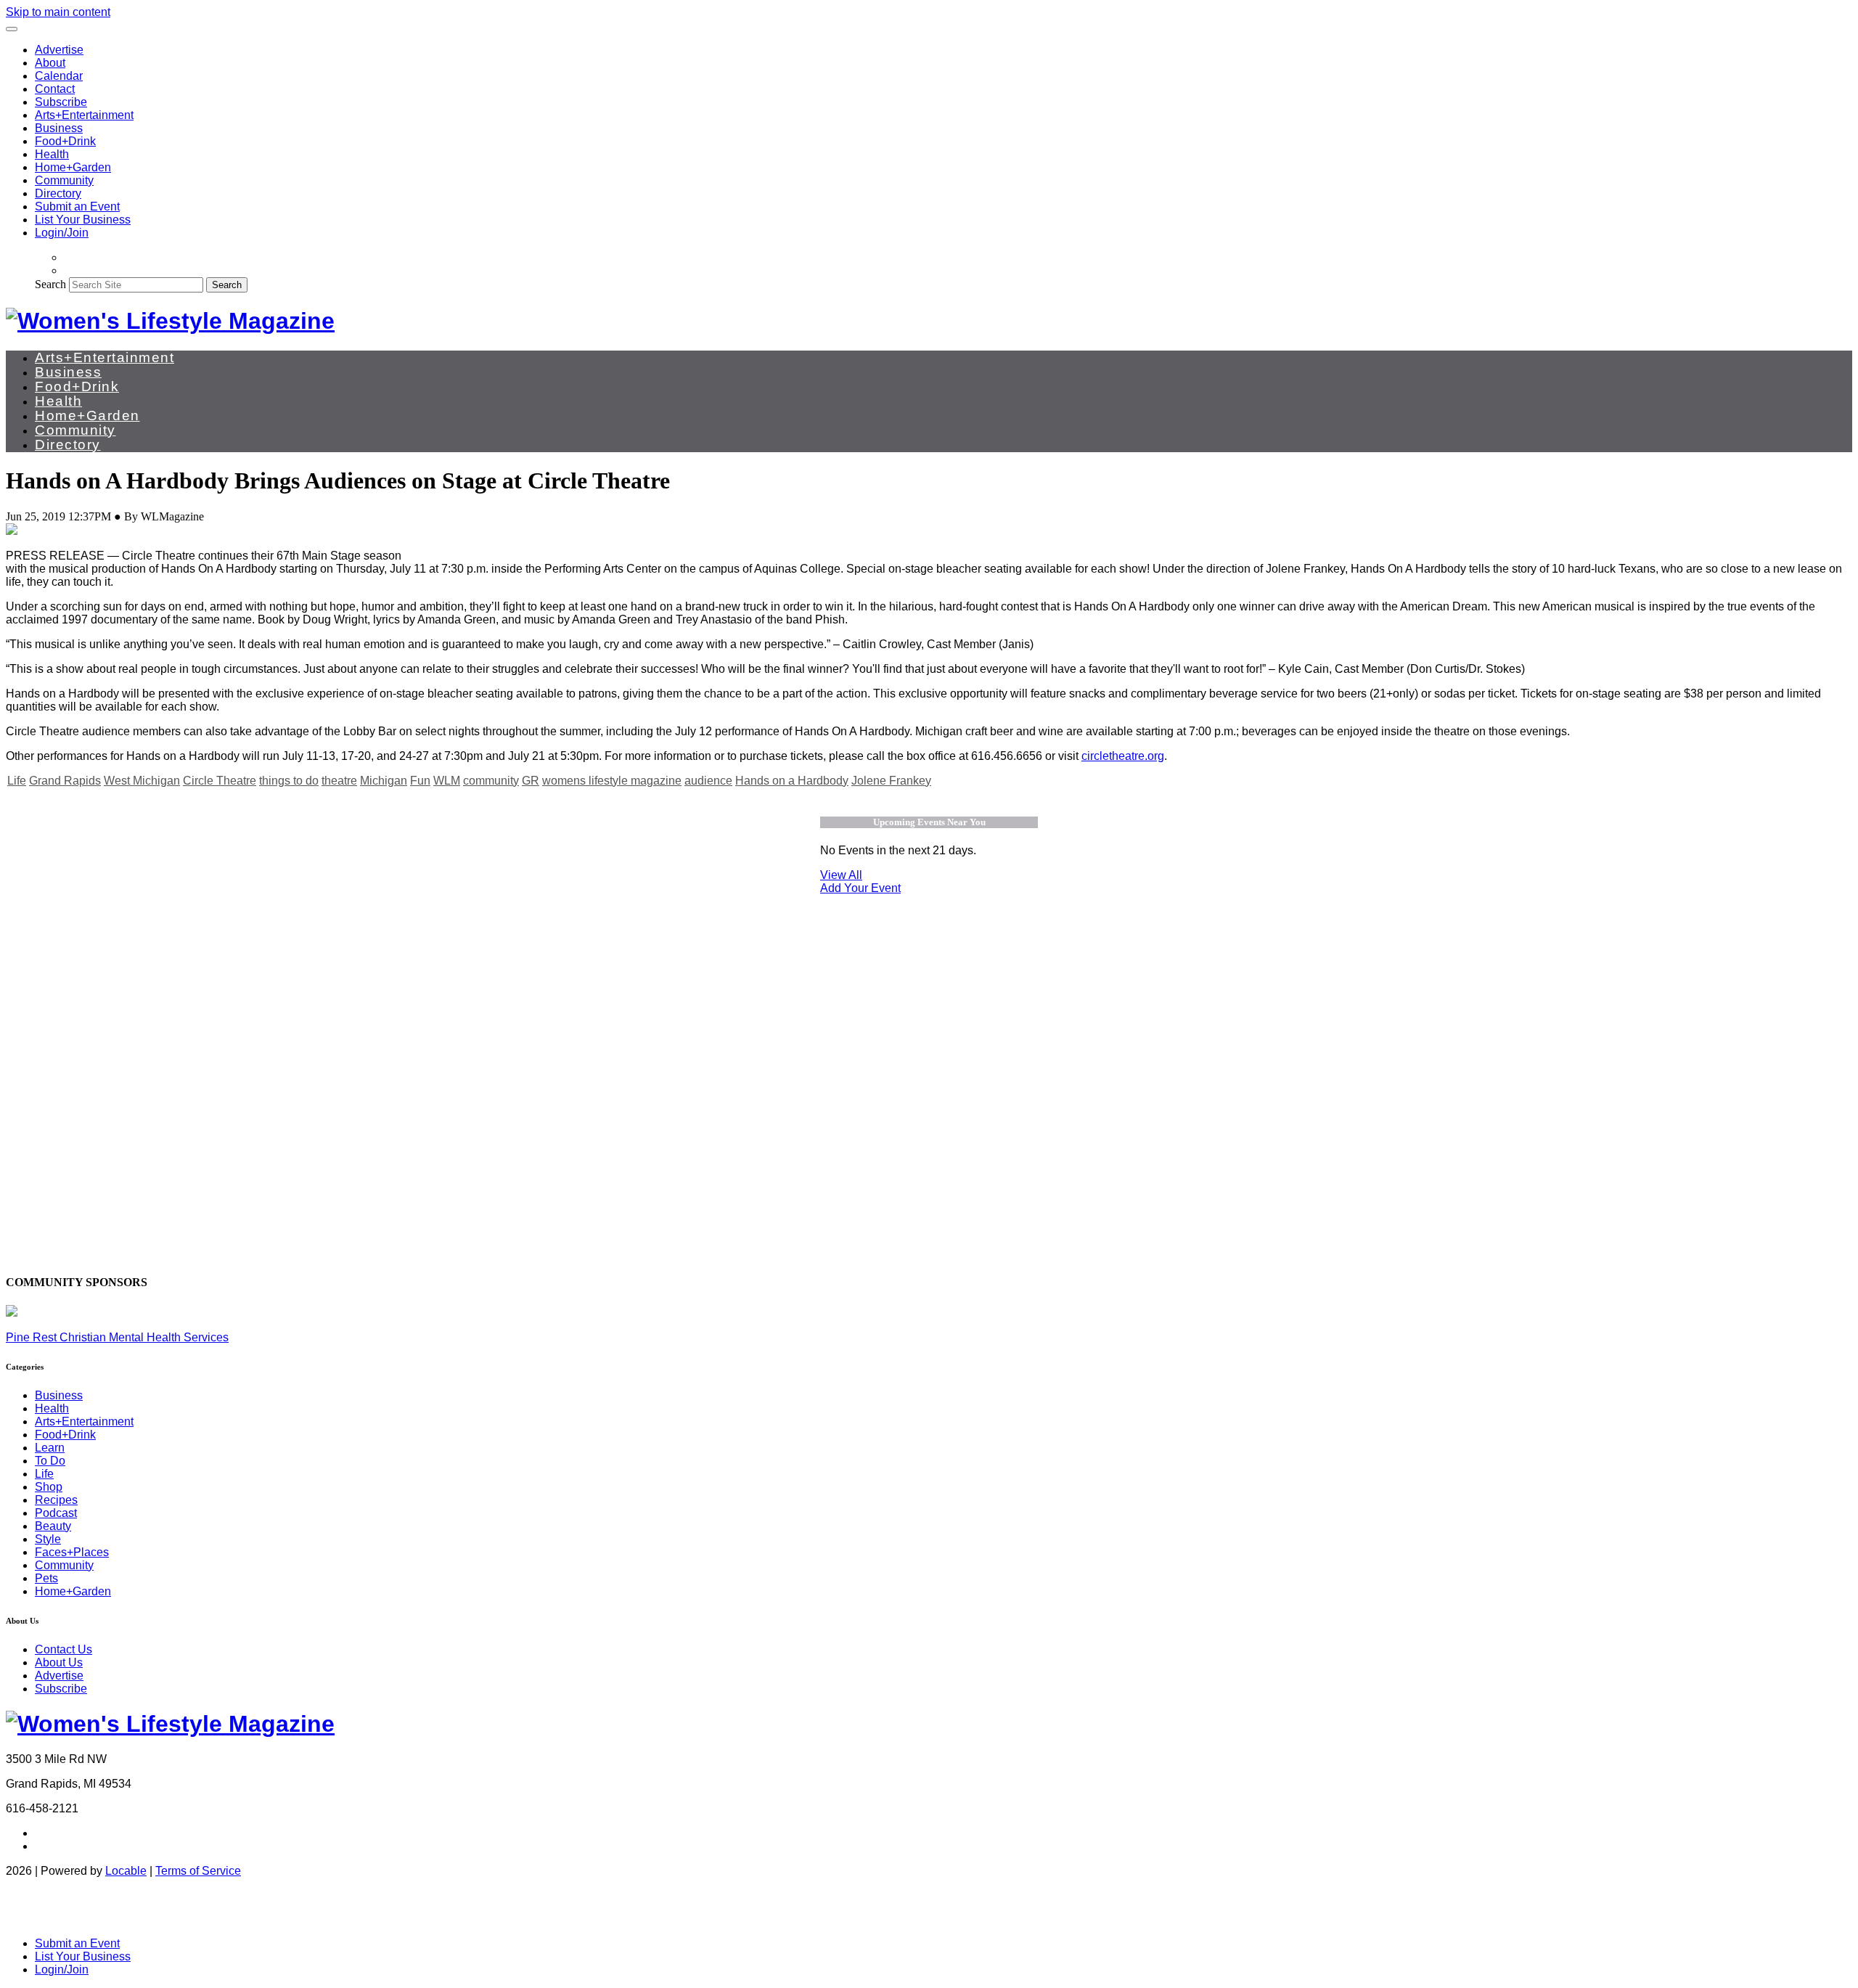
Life (17, 781)
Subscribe (61, 102)
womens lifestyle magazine (612, 781)
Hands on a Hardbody (792, 781)
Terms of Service (198, 1871)
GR (531, 781)
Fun (420, 781)
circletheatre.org (1123, 756)
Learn (50, 1448)
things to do (289, 781)
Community (64, 180)
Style (48, 1539)
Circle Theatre (220, 781)
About (50, 63)
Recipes (56, 1500)
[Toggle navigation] (12, 29)
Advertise (59, 50)
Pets (46, 1578)
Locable (126, 1871)
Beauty (53, 1526)
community (491, 781)
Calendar (59, 76)
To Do (50, 1461)
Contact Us (64, 1649)
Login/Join (62, 233)
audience (708, 781)
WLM (447, 781)
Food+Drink (65, 141)
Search (50, 284)
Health (52, 154)
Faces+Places (72, 1552)
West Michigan (142, 781)
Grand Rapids (65, 781)
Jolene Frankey (891, 781)
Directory (58, 193)
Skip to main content (58, 12)
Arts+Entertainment (84, 115)
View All (841, 875)
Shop (49, 1487)
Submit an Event (77, 206)
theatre (339, 781)
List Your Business (83, 220)
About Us (59, 1662)
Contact (55, 89)
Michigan (384, 781)
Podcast (56, 1513)
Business (59, 128)
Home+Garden (73, 167)
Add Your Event (860, 888)
